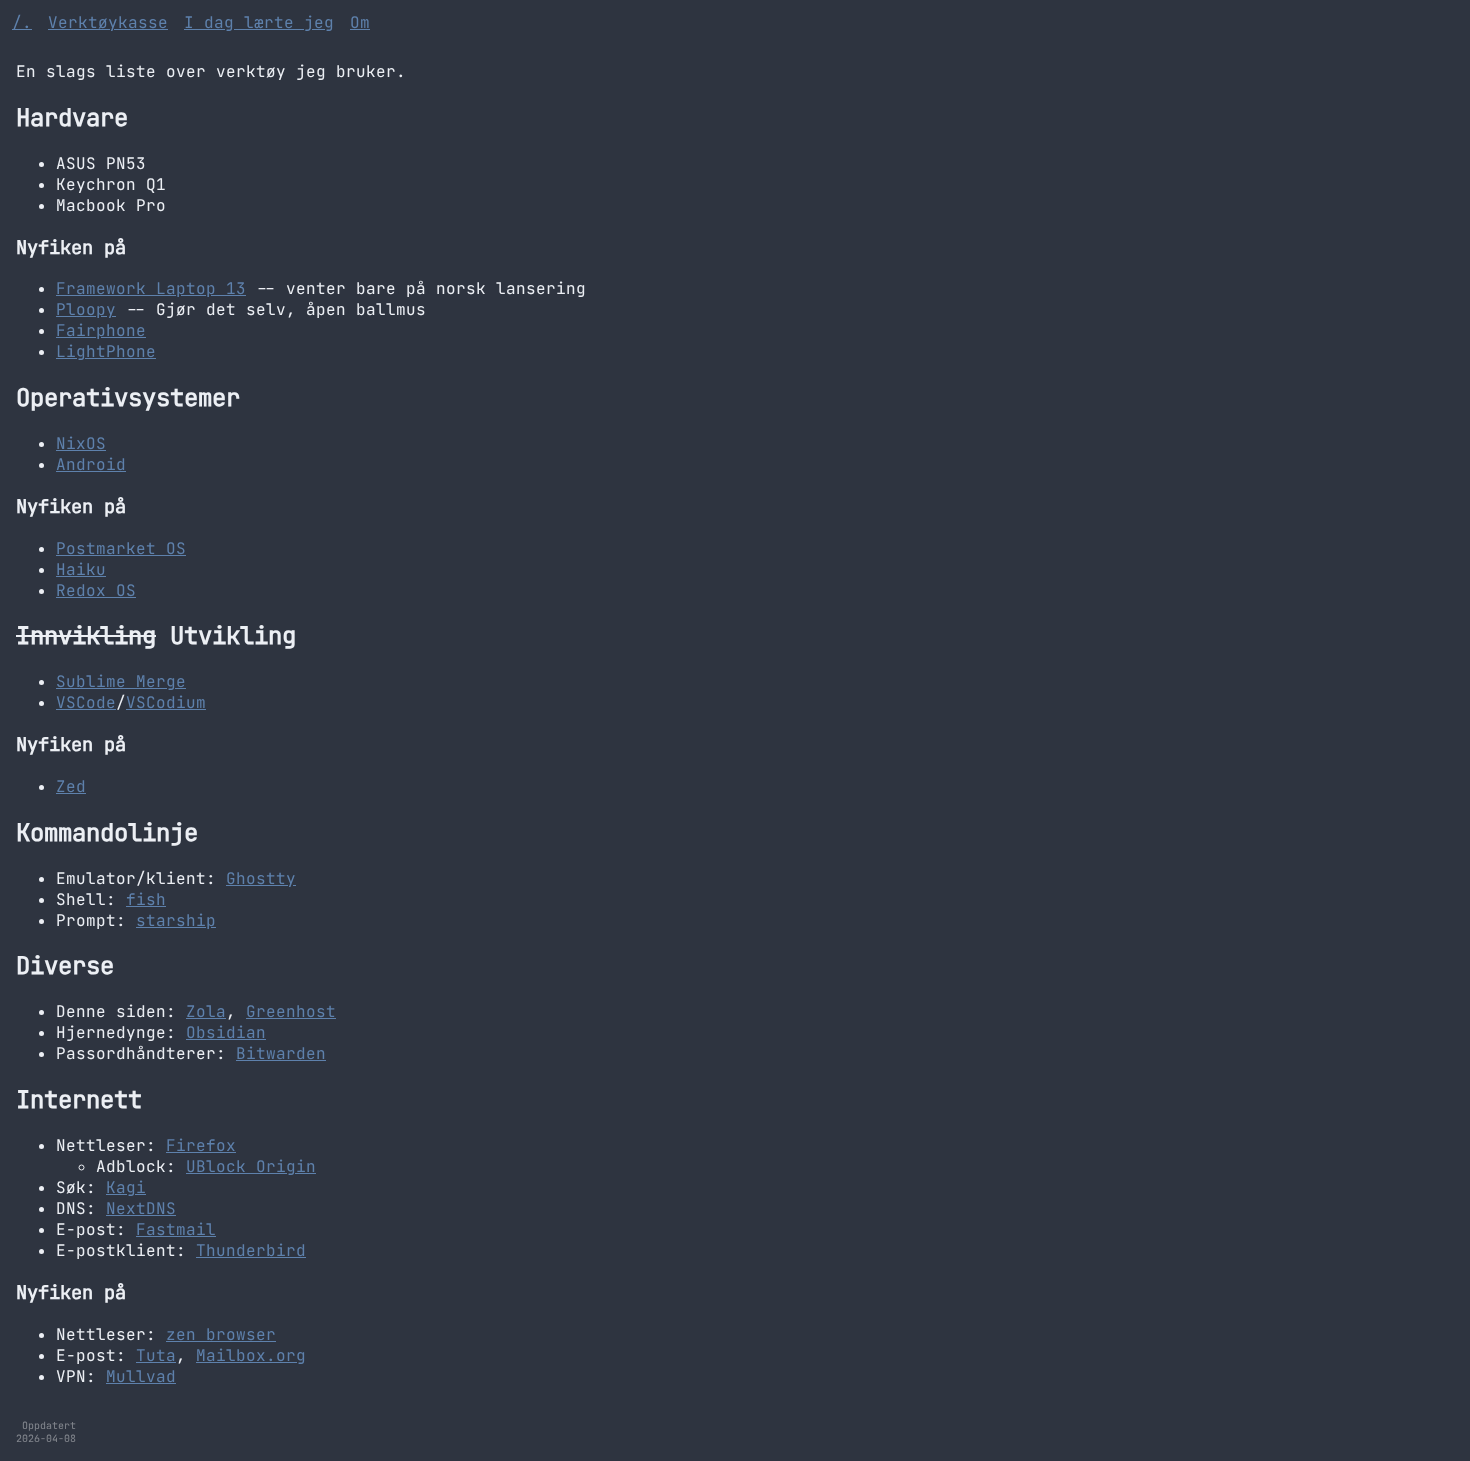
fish (146, 899)
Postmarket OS (121, 548)
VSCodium (166, 702)
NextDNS (141, 1208)
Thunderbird (251, 1250)
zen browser (221, 1334)
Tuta (156, 1355)
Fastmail (176, 1229)
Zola (206, 1011)
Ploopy (86, 309)
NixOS (81, 443)
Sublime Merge (121, 681)
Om (360, 22)
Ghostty (261, 878)
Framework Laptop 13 (151, 288)
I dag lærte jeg (259, 22)
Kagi (126, 1187)
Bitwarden (281, 1053)
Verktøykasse (108, 22)
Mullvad (141, 1376)
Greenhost (291, 1011)
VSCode (86, 702)
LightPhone (106, 351)
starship (176, 920)
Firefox (201, 1145)
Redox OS (96, 590)
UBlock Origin (251, 1166)
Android (91, 464)
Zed (71, 786)
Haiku (81, 569)
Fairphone (101, 330)
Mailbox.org (251, 1355)
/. (22, 22)
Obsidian (226, 1032)
